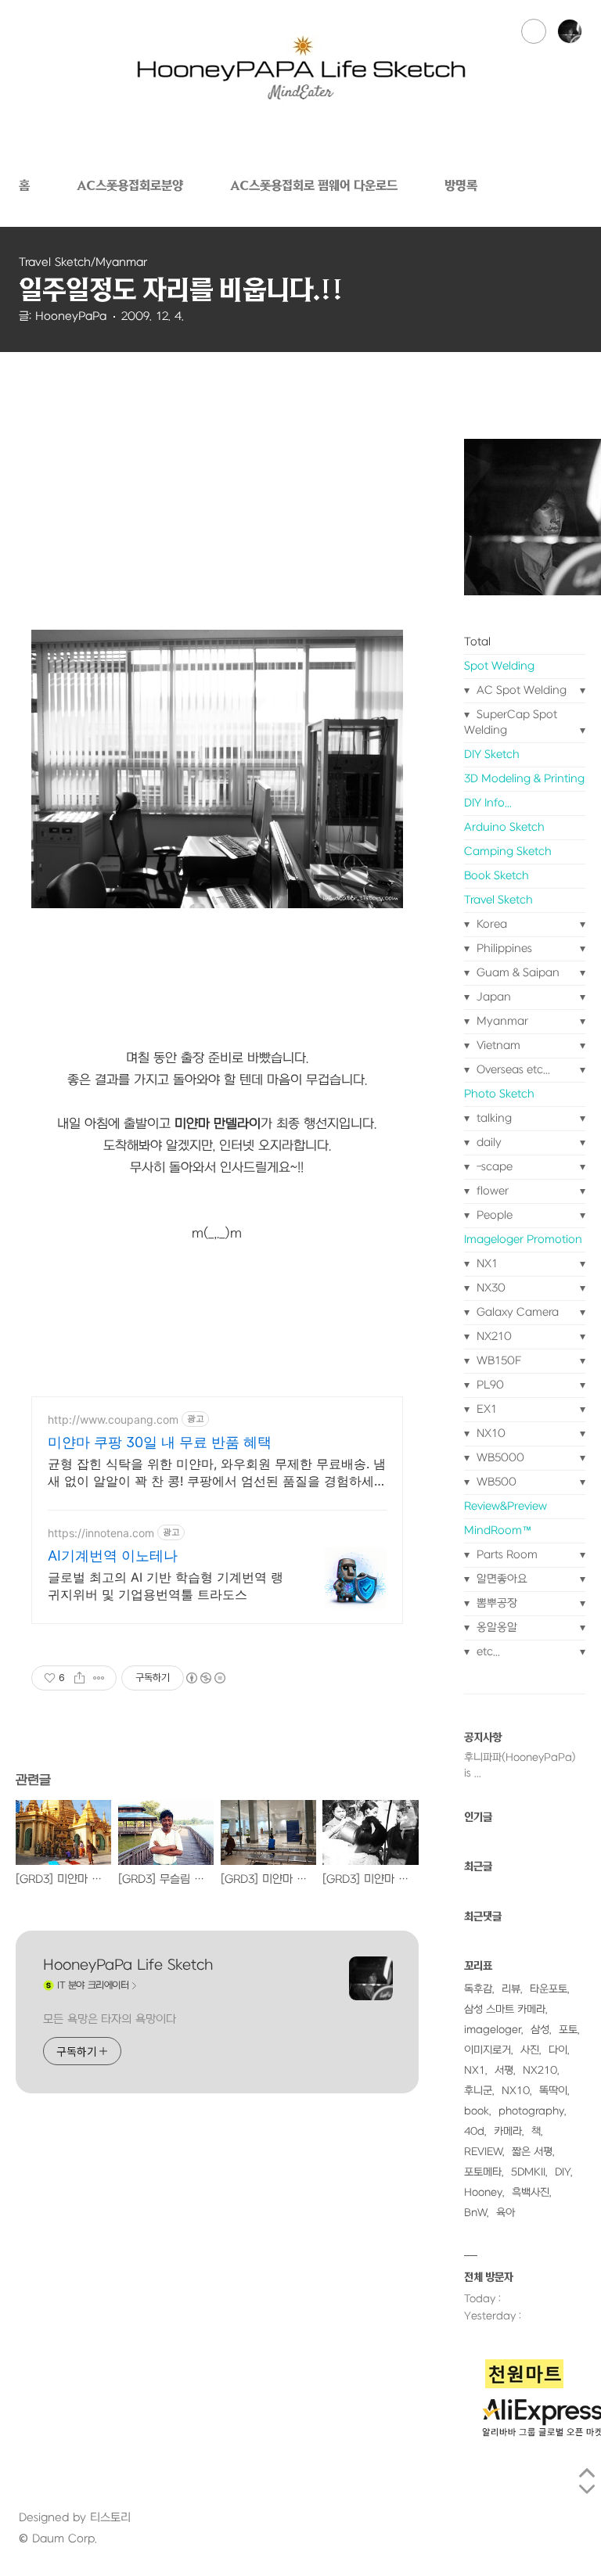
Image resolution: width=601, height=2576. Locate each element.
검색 (534, 31)
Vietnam (497, 1045)
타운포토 (549, 1989)
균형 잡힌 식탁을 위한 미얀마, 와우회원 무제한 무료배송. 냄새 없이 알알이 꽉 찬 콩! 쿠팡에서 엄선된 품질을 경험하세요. (217, 1473)
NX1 (486, 1264)
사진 (530, 2050)
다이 (558, 2050)
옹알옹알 (495, 1628)
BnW (475, 2213)
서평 (504, 2070)
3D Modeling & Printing (524, 779)
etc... (487, 1652)
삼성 (540, 2030)
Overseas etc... (512, 1070)
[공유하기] (79, 1678)
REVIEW (483, 2152)
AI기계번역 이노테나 (113, 1556)
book (477, 2111)
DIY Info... (488, 803)
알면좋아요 (500, 1579)
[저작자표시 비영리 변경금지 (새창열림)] (205, 1678)
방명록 (461, 185)
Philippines (503, 948)
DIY (563, 2172)
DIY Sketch (492, 754)
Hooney (483, 2192)
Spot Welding (499, 666)
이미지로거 (488, 2050)
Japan (492, 997)
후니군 (478, 2091)
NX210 (493, 1337)
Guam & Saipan (516, 973)
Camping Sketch (508, 851)
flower (491, 1191)
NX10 (489, 1434)
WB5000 (499, 1458)
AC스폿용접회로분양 (130, 185)
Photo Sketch (499, 1094)
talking (493, 1118)
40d (474, 2131)
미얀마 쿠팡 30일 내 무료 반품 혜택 (160, 1442)
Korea (490, 924)
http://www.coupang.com (113, 1419)
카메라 (508, 2131)
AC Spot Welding (520, 690)
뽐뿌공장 (495, 1603)
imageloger (493, 2030)
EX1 (485, 1409)
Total (477, 642)
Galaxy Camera (516, 1312)
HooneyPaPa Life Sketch (128, 1965)
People (493, 1215)
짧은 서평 (532, 2152)
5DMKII (528, 2172)
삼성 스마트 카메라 (505, 2009)
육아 (506, 2213)
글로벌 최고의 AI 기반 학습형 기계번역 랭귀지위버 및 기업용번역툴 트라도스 (166, 1586)
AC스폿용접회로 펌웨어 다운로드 (314, 185)
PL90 (489, 1385)
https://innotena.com (101, 1533)
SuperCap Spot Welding (511, 722)
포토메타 (483, 2172)
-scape (493, 1167)
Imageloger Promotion (523, 1239)
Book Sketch (497, 876)
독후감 (478, 1989)
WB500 (495, 1482)
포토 (568, 2030)
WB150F (498, 1361)
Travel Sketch (498, 900)
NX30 (489, 1288)
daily (488, 1142)
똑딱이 (553, 2091)
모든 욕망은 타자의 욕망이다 (110, 2019)
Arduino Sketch (504, 827)
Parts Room (506, 1555)
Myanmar (501, 1021)
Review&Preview (506, 1506)
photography (531, 2111)
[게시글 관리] (99, 1678)
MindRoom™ (498, 1531)
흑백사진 (531, 2192)
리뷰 (511, 1989)
